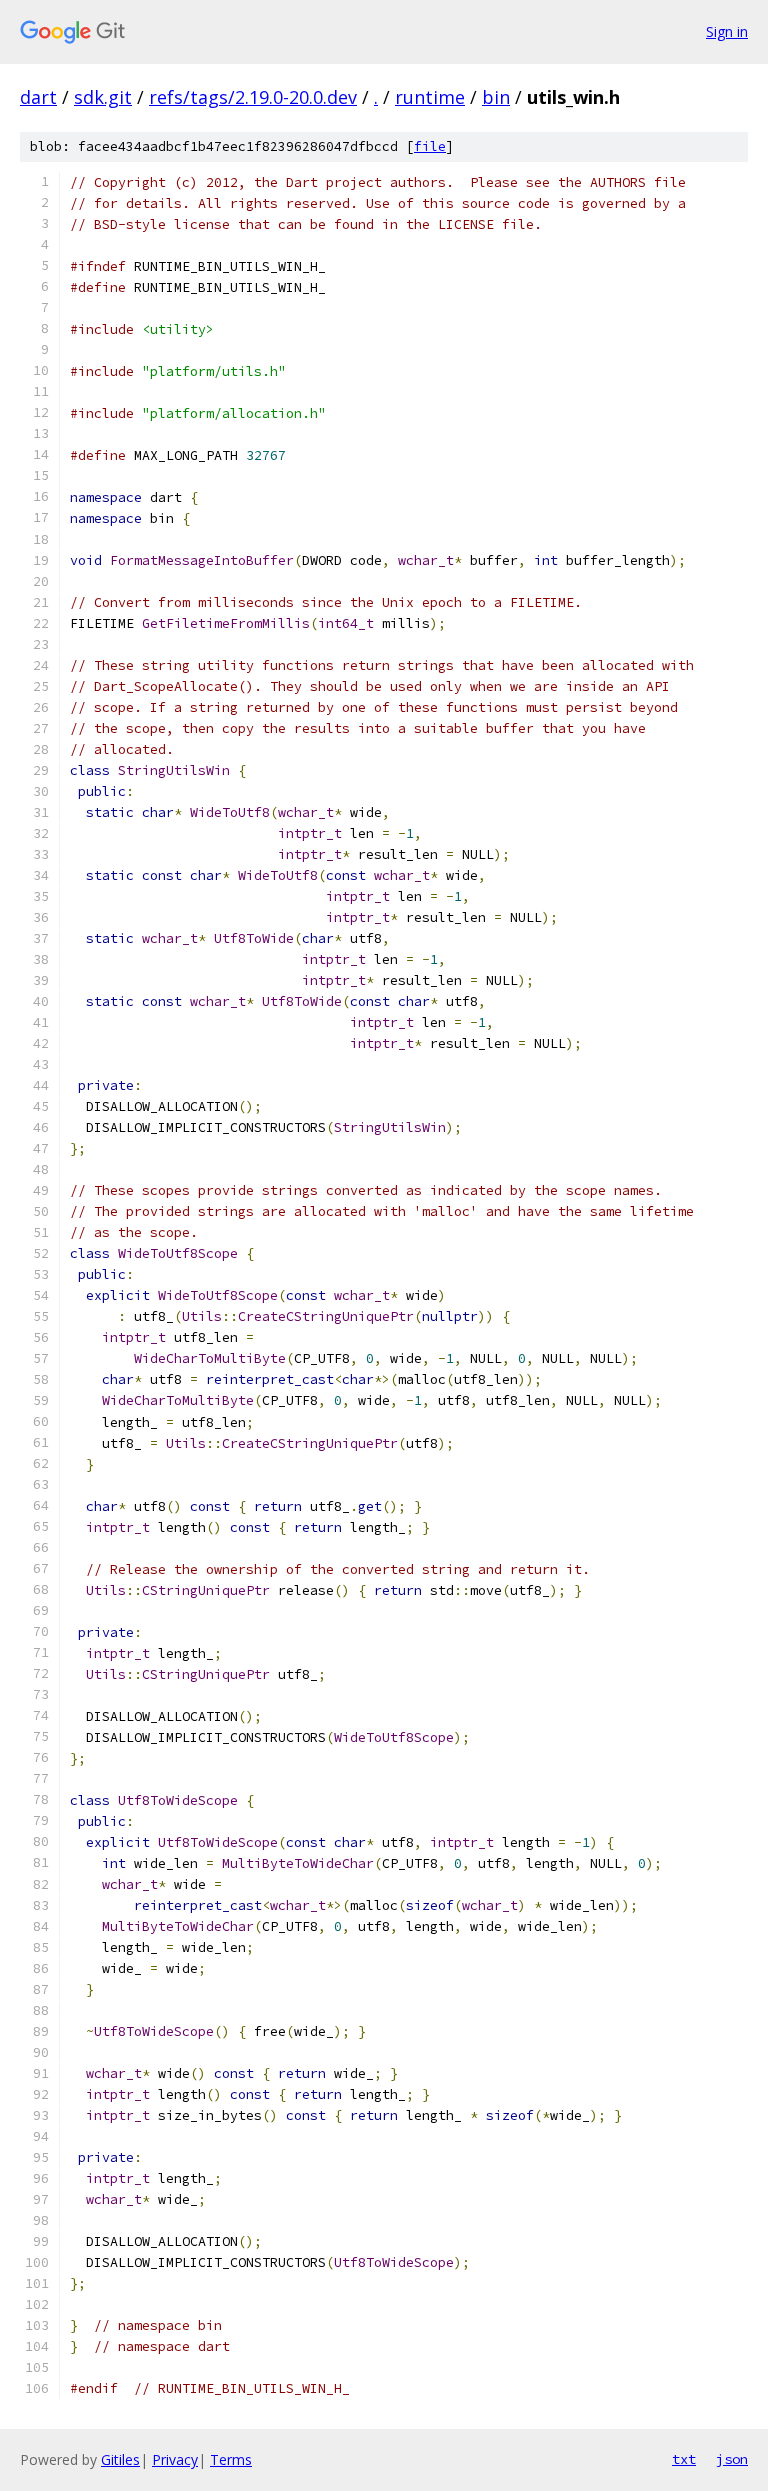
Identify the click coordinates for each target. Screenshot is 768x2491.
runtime (430, 97)
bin (496, 97)
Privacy (175, 2459)
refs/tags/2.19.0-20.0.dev (253, 97)
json (732, 2459)
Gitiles (120, 2459)
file (430, 146)
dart (38, 97)
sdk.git (103, 97)
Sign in (727, 31)
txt (684, 2459)
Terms (231, 2459)
